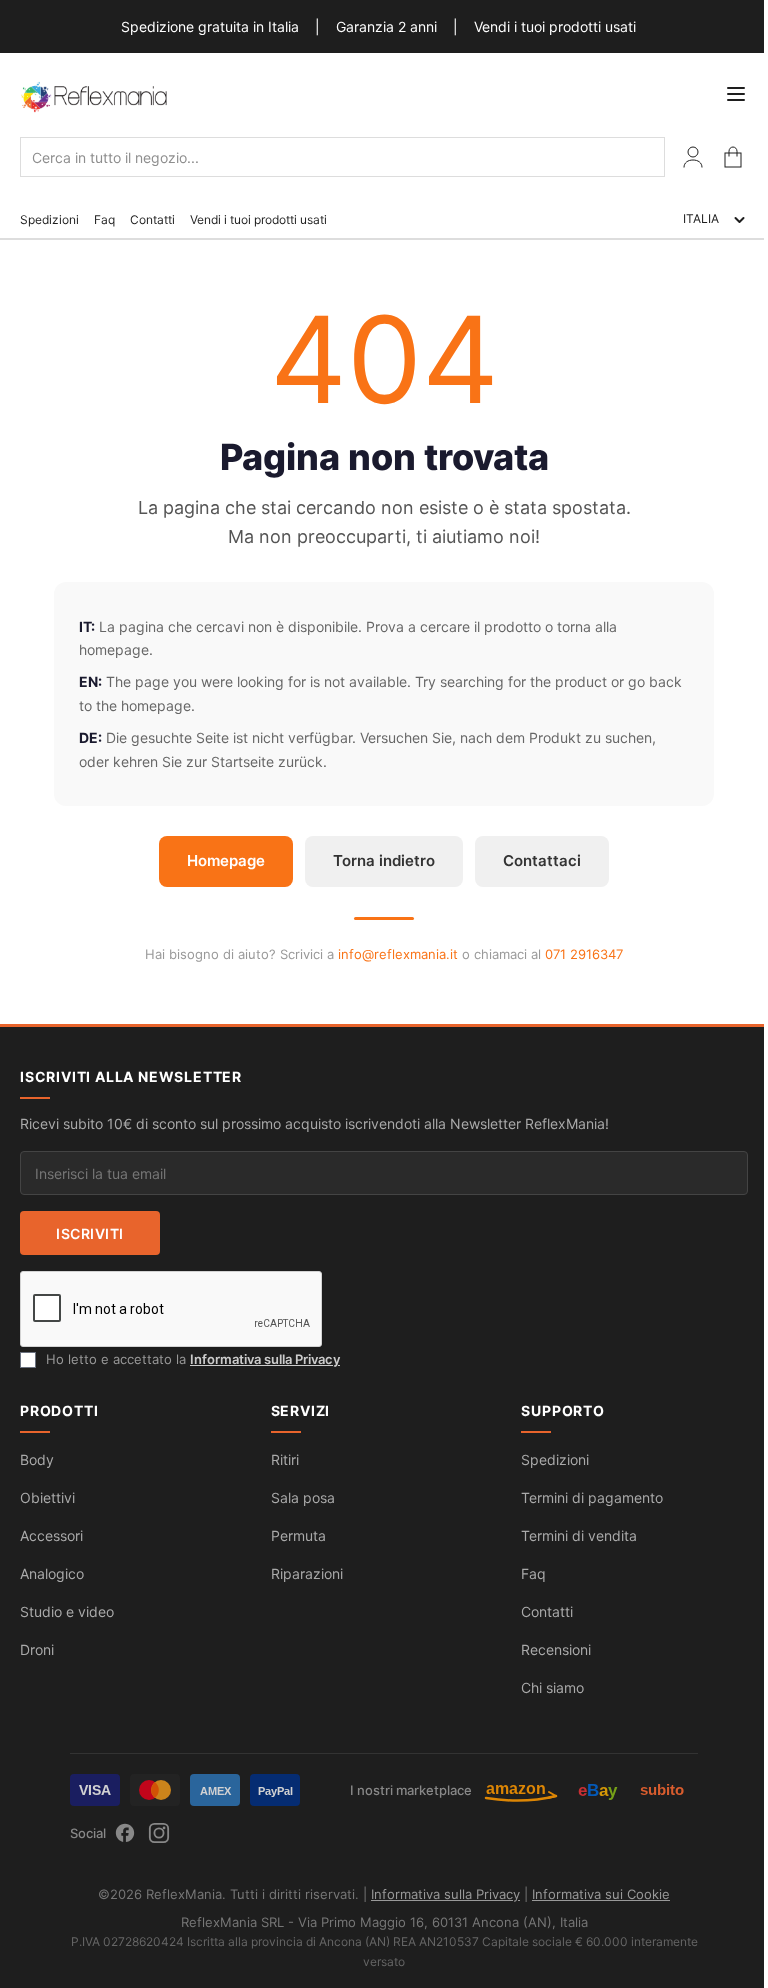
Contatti (152, 219)
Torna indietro (384, 860)
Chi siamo (552, 1687)
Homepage (226, 860)
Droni (37, 1649)
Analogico (52, 1573)
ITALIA (701, 218)
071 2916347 (584, 954)
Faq (104, 219)
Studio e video (67, 1611)
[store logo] (95, 96)
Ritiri (285, 1459)
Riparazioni (307, 1573)
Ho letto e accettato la (193, 1359)
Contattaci (542, 860)
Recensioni (556, 1649)
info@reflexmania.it (398, 954)
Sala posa (303, 1497)
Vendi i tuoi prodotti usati (555, 26)
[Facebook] (125, 1833)
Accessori (51, 1535)
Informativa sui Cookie (601, 1894)
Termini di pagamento (592, 1497)
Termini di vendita (579, 1535)
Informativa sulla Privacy (265, 1359)
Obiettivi (47, 1497)
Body (37, 1459)
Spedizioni (49, 219)
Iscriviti (90, 1233)
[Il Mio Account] (693, 157)
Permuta (298, 1535)
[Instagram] (159, 1833)
